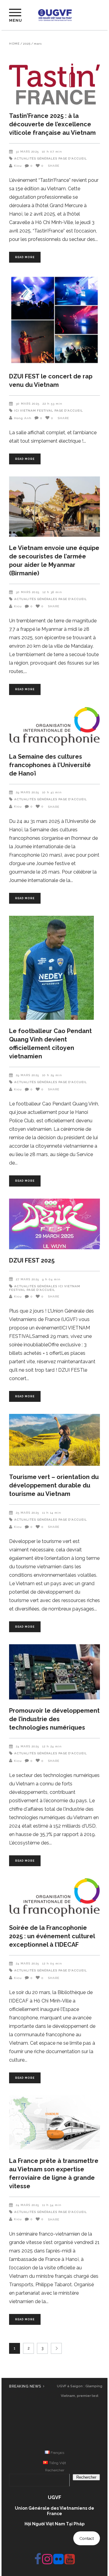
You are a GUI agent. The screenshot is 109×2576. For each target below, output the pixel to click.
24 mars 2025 (27, 1746)
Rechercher (55, 2470)
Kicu (18, 166)
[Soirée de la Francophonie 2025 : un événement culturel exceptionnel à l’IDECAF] (54, 1897)
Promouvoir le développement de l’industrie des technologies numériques (54, 1719)
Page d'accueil (73, 158)
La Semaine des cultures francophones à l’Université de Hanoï (50, 765)
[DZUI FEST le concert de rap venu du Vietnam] (54, 320)
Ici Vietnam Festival (34, 411)
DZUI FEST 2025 (32, 1260)
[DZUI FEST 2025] (54, 1224)
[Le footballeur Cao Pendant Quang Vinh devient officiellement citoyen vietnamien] (54, 968)
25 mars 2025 (27, 1513)
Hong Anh (23, 418)
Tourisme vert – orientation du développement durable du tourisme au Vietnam (54, 1485)
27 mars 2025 (27, 1279)
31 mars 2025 (27, 152)
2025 (27, 44)
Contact (87, 2538)
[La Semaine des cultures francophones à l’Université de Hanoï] (54, 726)
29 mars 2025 (27, 792)
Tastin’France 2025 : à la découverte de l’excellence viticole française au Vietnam (52, 124)
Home (14, 44)
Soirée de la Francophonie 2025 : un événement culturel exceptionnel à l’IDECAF (52, 1936)
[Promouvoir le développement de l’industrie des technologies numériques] (54, 1672)
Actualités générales (36, 158)
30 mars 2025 (28, 404)
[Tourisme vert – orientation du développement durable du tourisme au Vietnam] (54, 1440)
